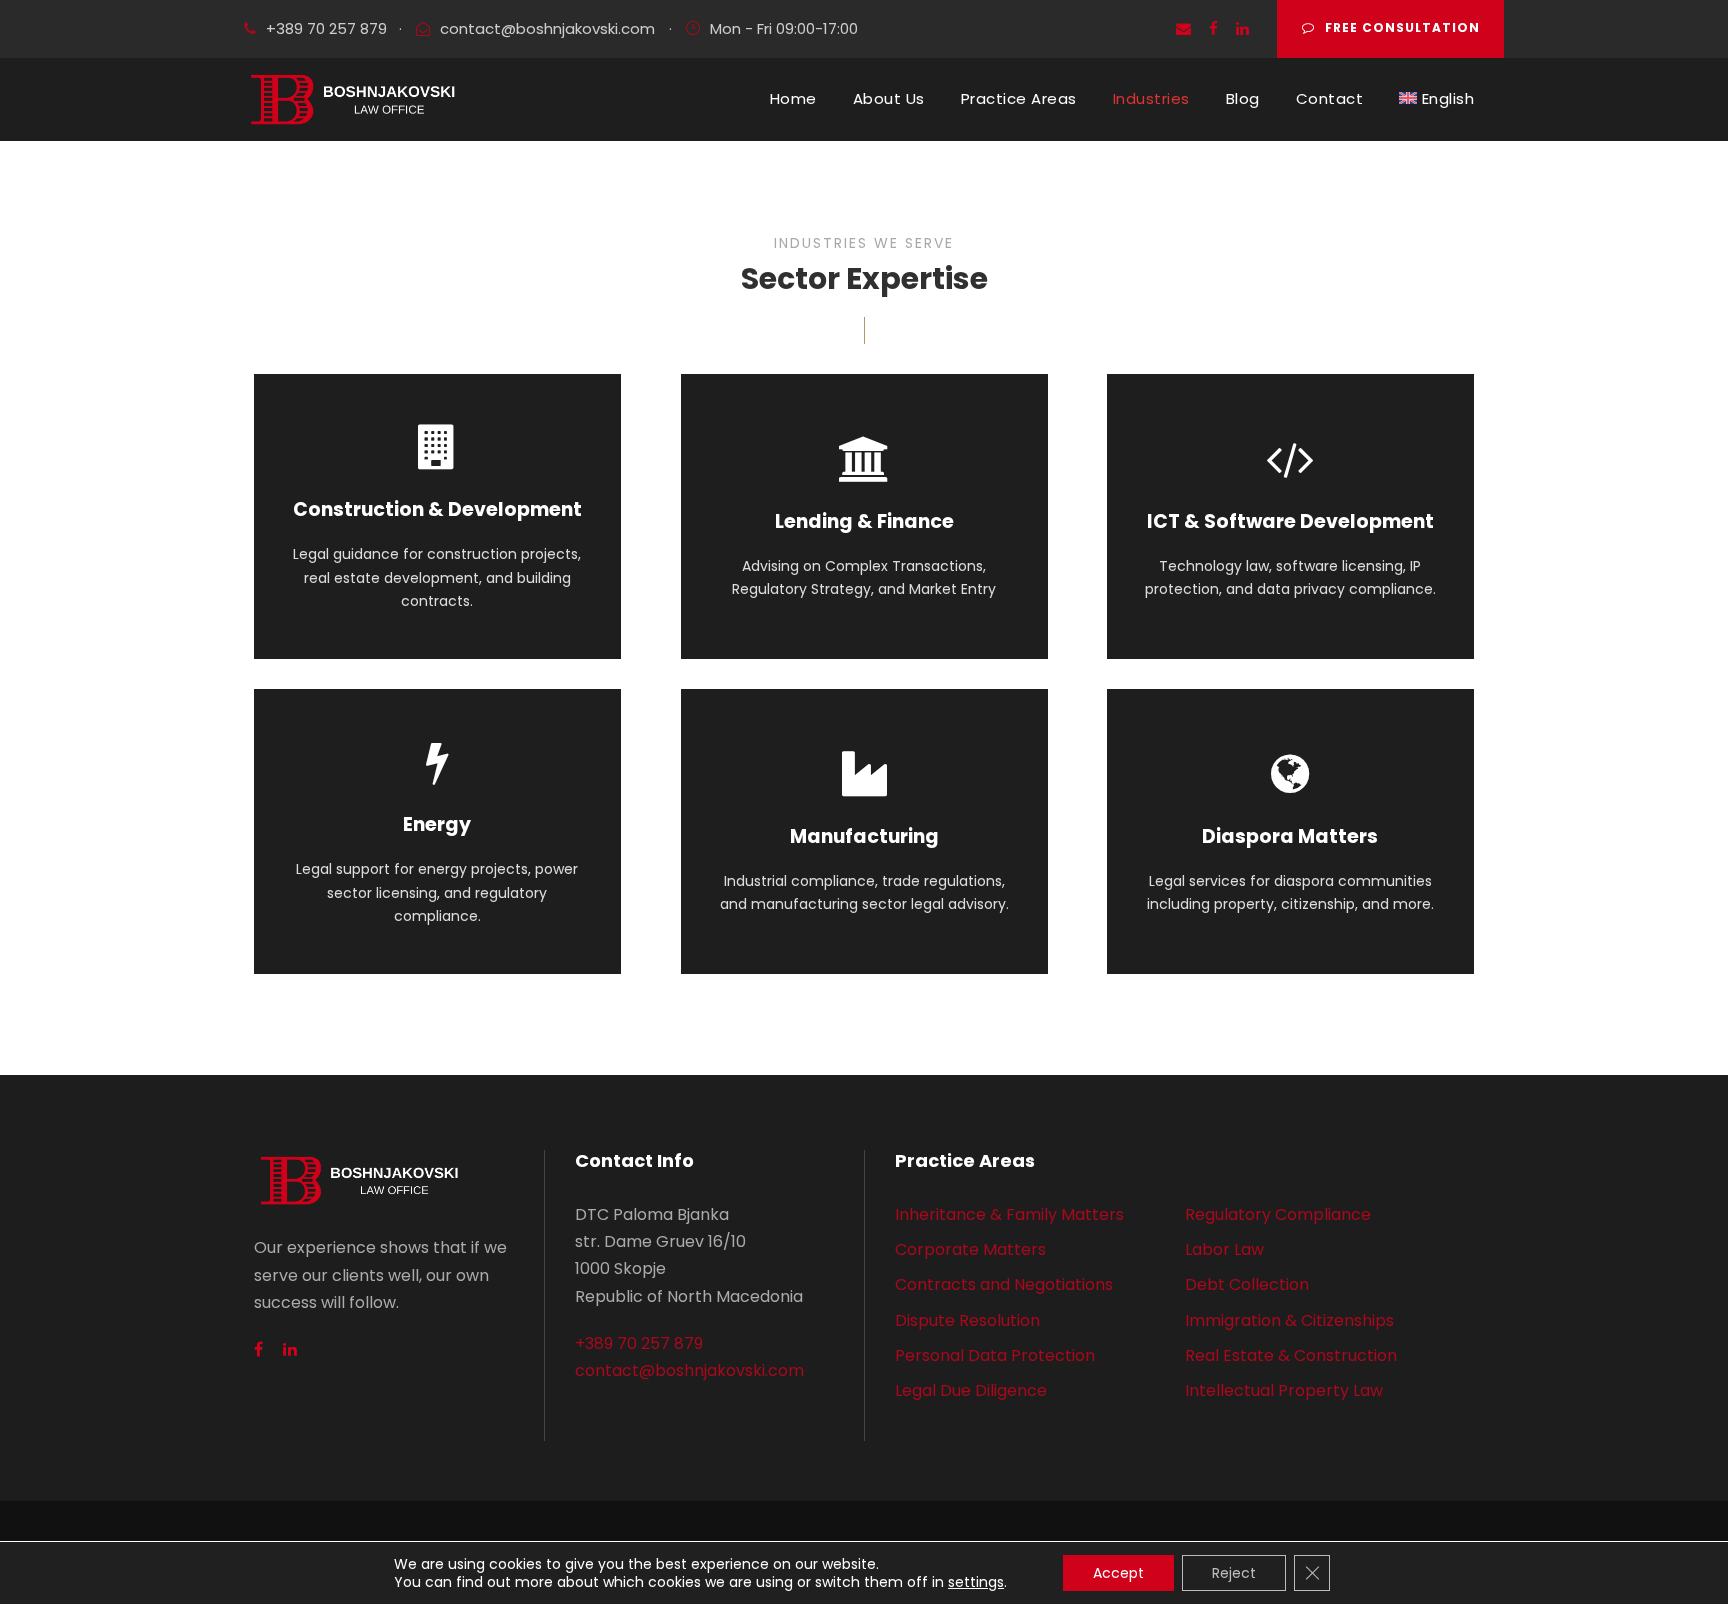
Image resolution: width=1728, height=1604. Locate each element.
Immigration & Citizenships (1289, 1320)
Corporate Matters (970, 1249)
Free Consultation (1402, 27)
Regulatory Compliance (1278, 1214)
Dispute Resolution (967, 1320)
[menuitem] (1436, 99)
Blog (1243, 98)
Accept (1118, 1573)
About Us (889, 98)
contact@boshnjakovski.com (547, 28)
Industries (1151, 98)
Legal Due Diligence (971, 1390)
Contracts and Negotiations (1004, 1284)
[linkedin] (1242, 28)
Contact (1330, 98)
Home (793, 98)
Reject (1234, 1573)
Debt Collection (1247, 1284)
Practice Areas (1019, 98)
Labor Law (1224, 1249)
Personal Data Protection (995, 1355)
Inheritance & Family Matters (1009, 1214)
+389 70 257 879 (326, 28)
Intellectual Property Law (1284, 1390)
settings (976, 1582)
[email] (1183, 28)
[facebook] (1213, 28)
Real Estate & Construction (1291, 1355)
